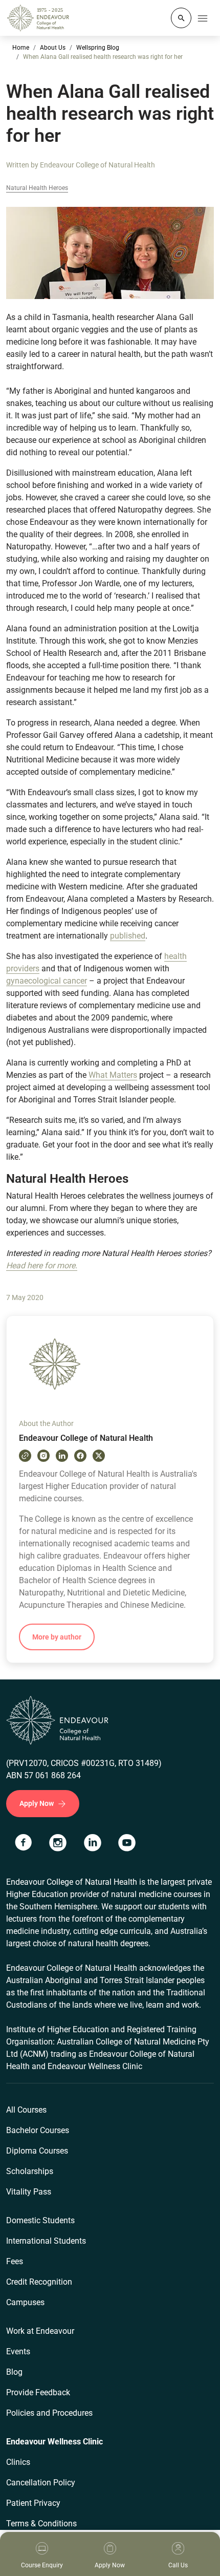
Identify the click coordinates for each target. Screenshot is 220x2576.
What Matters (113, 1075)
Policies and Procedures (49, 2413)
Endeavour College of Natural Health (97, 165)
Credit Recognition (39, 2282)
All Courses (26, 2110)
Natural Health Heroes (37, 188)
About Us (53, 48)
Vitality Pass (29, 2192)
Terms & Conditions (41, 2524)
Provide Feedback (38, 2392)
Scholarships (30, 2171)
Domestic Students (40, 2220)
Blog (14, 2372)
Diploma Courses (37, 2151)
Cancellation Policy (41, 2483)
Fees (15, 2261)
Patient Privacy (33, 2503)
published (128, 936)
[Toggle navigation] (203, 18)
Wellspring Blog (98, 48)
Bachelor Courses (38, 2130)
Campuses (25, 2302)
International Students (46, 2241)
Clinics (18, 2462)
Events (18, 2351)
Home (21, 48)
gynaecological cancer (47, 981)
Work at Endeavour (40, 2331)
